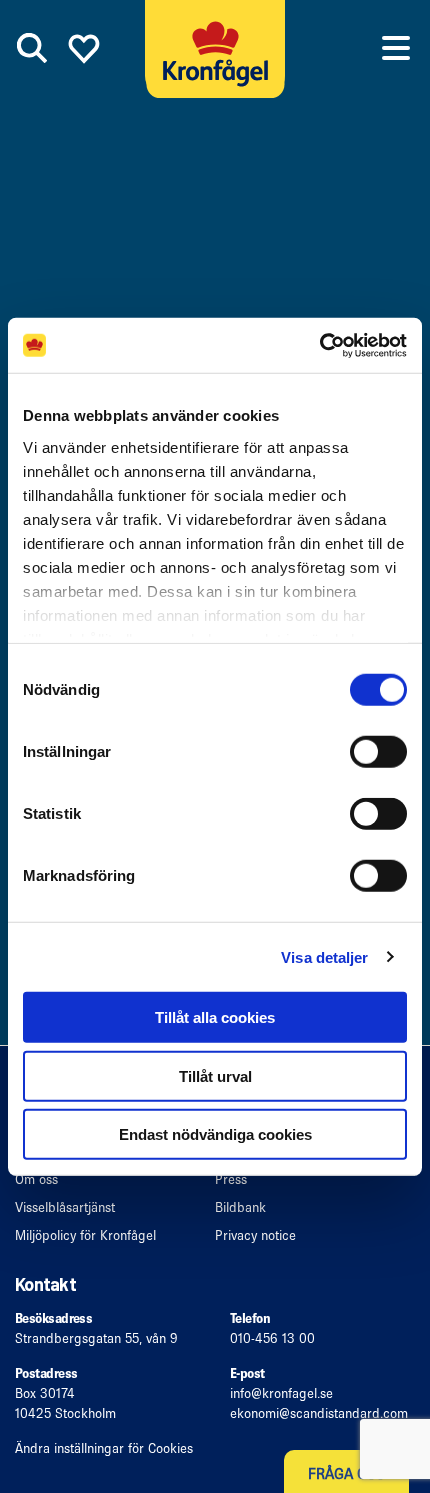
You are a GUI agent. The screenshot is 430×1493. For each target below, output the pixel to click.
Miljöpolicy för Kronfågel (85, 1235)
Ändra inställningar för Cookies (104, 1448)
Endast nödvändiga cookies (215, 1134)
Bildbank (240, 1207)
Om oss (36, 1179)
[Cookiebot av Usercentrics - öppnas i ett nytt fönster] (319, 345)
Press (231, 1179)
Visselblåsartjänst (65, 1207)
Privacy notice (255, 1235)
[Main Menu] (396, 48)
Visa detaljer (324, 956)
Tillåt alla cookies (215, 1017)
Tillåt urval (215, 1075)
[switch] (378, 752)
